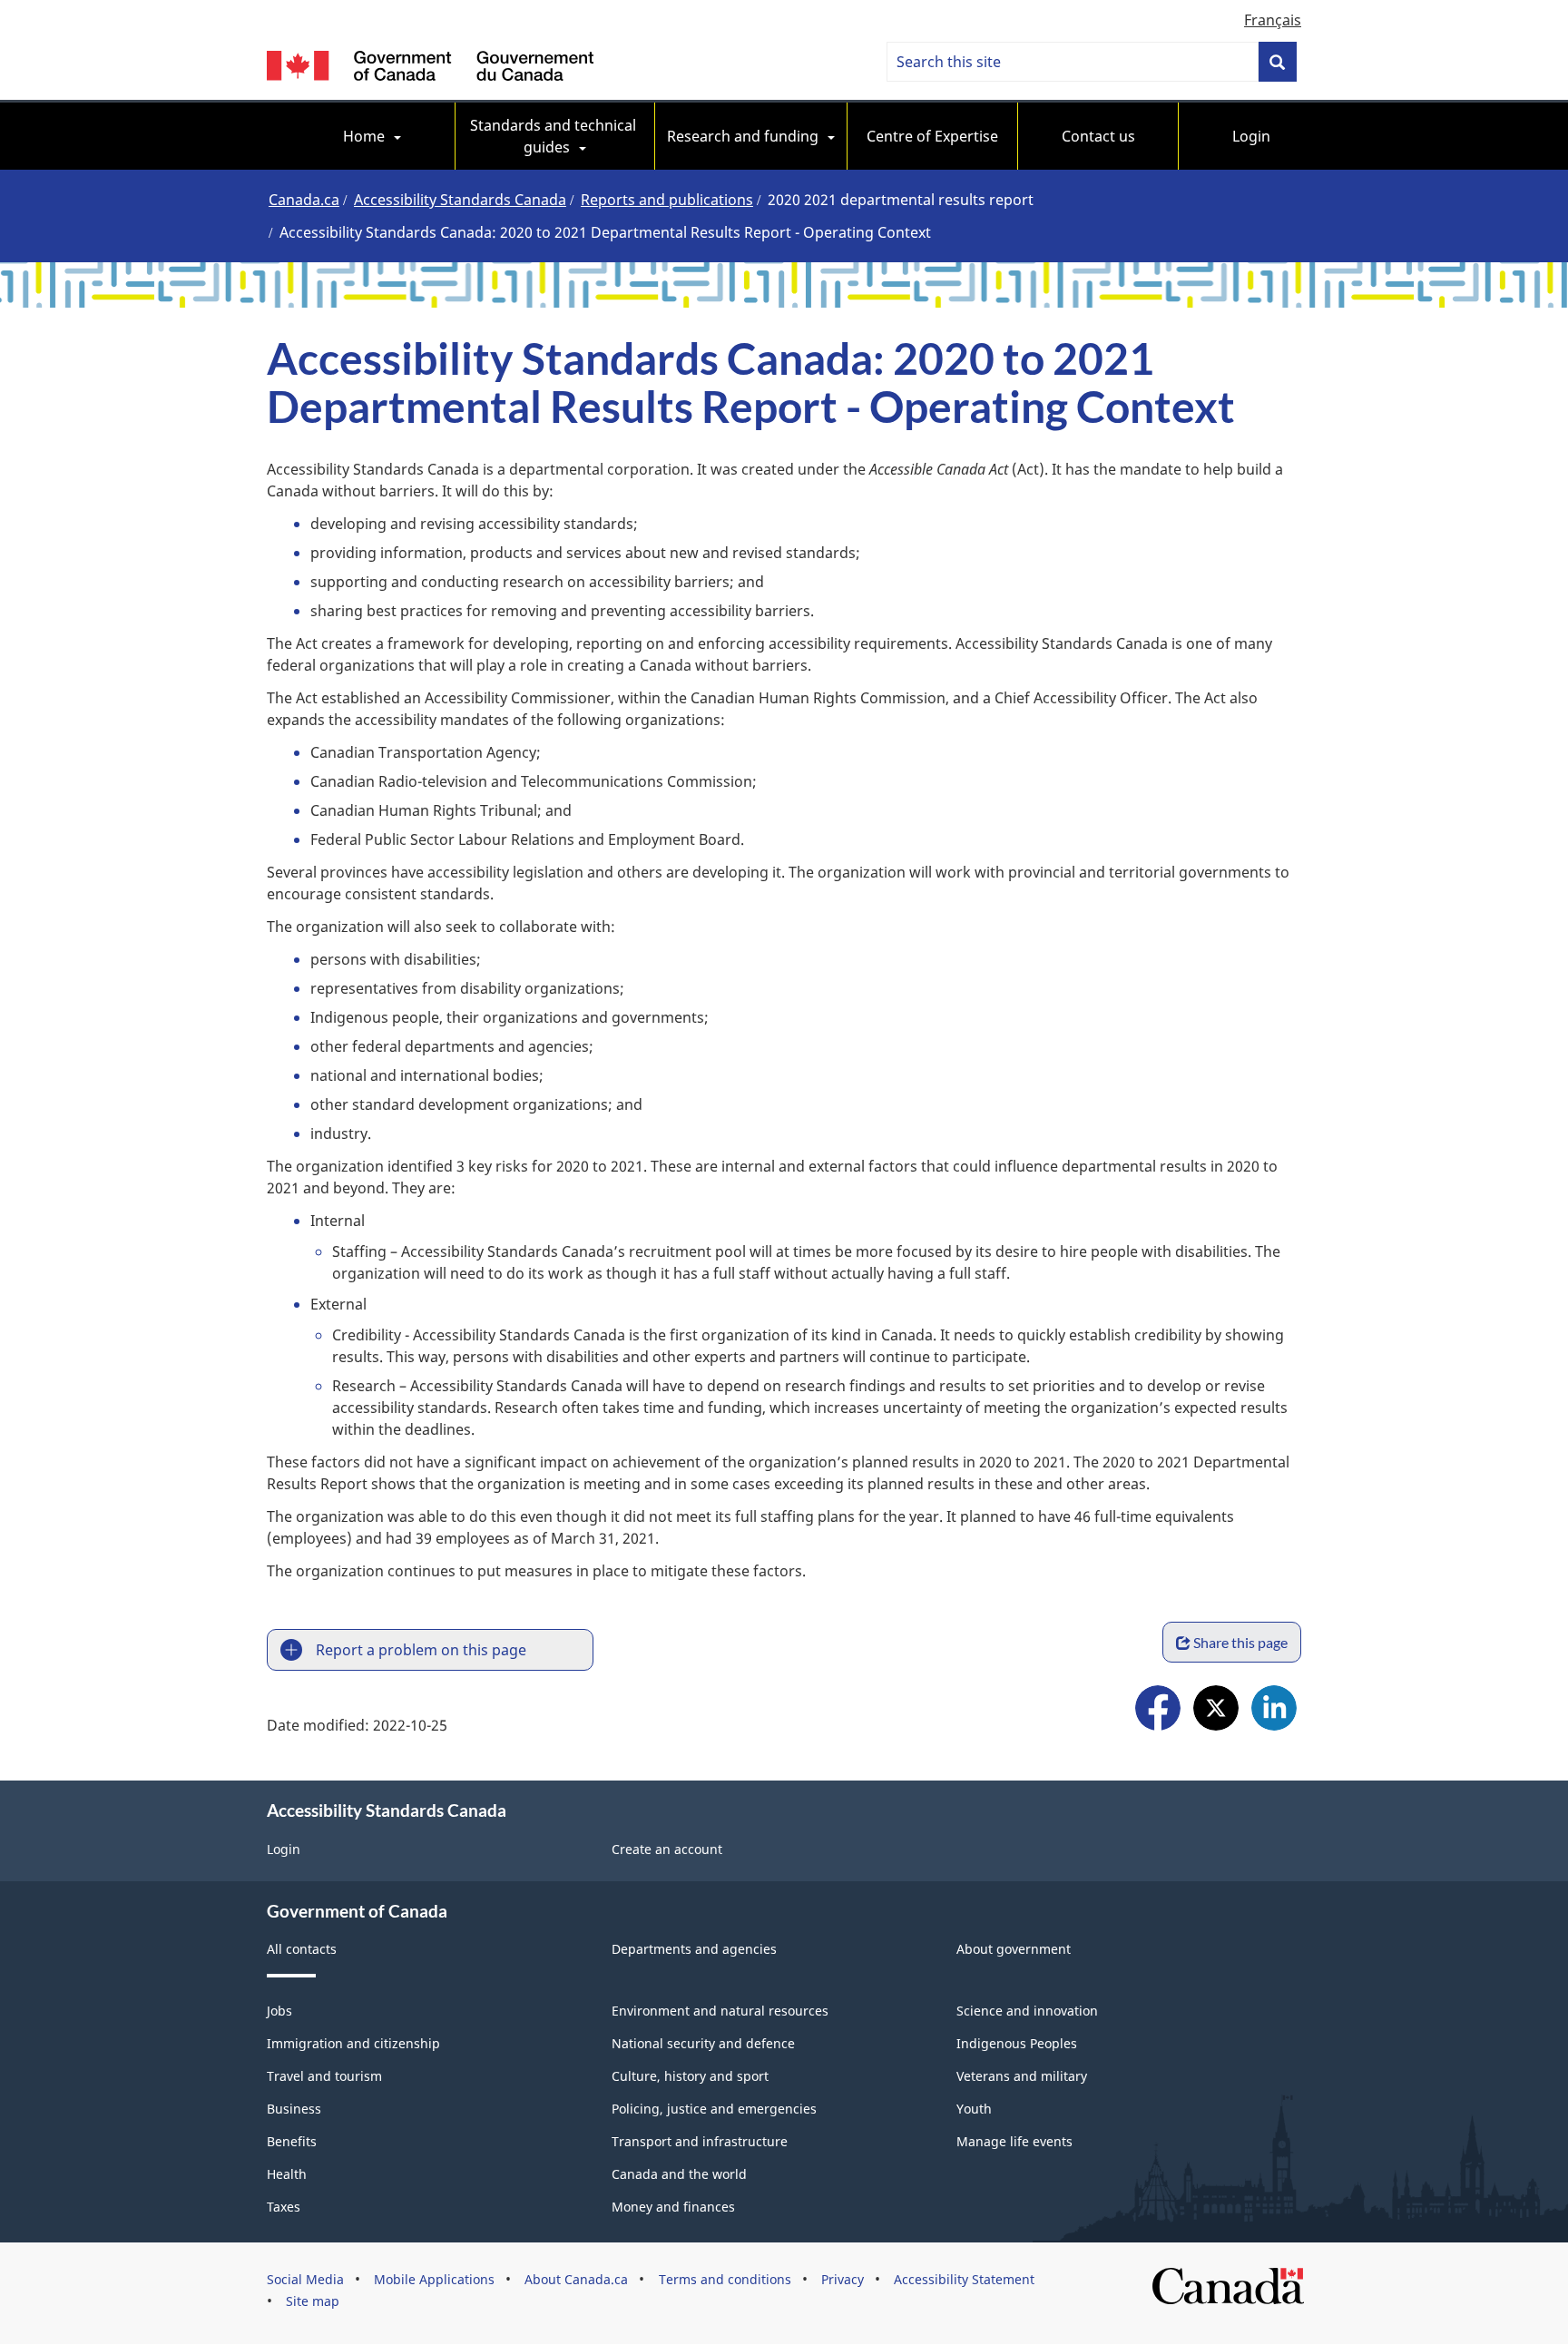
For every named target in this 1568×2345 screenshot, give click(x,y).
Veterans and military (1022, 2076)
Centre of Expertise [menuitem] (932, 136)
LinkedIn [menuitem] (1274, 1710)
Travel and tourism (324, 2076)
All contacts (302, 1949)
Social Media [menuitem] (305, 2279)
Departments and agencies (694, 1949)
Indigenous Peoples (1017, 2043)
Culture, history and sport (690, 2076)
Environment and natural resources (720, 2011)
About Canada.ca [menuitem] (576, 2279)
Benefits (292, 2141)
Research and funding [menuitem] (743, 136)
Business (294, 2109)
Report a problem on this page (421, 1650)
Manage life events (1014, 2141)
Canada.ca (304, 200)
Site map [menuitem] (313, 2301)
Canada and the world (679, 2174)
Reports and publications (667, 200)
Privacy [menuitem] (843, 2279)
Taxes (284, 2207)
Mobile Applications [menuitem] (434, 2279)
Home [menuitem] (364, 136)
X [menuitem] (1216, 1710)
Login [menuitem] (1251, 136)
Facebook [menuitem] (1158, 1710)
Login (284, 1849)
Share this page (1240, 1642)
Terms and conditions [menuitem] (725, 2279)
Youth (974, 2109)
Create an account (667, 1849)
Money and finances (673, 2207)
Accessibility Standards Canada (460, 200)
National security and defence (703, 2043)
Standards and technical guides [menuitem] (555, 136)
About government (1014, 1949)
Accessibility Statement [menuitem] (964, 2279)
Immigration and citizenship (353, 2043)
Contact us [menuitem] (1098, 136)
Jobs (279, 2011)
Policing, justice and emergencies (714, 2109)
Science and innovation (1027, 2011)
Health (287, 2174)
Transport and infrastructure (700, 2141)
